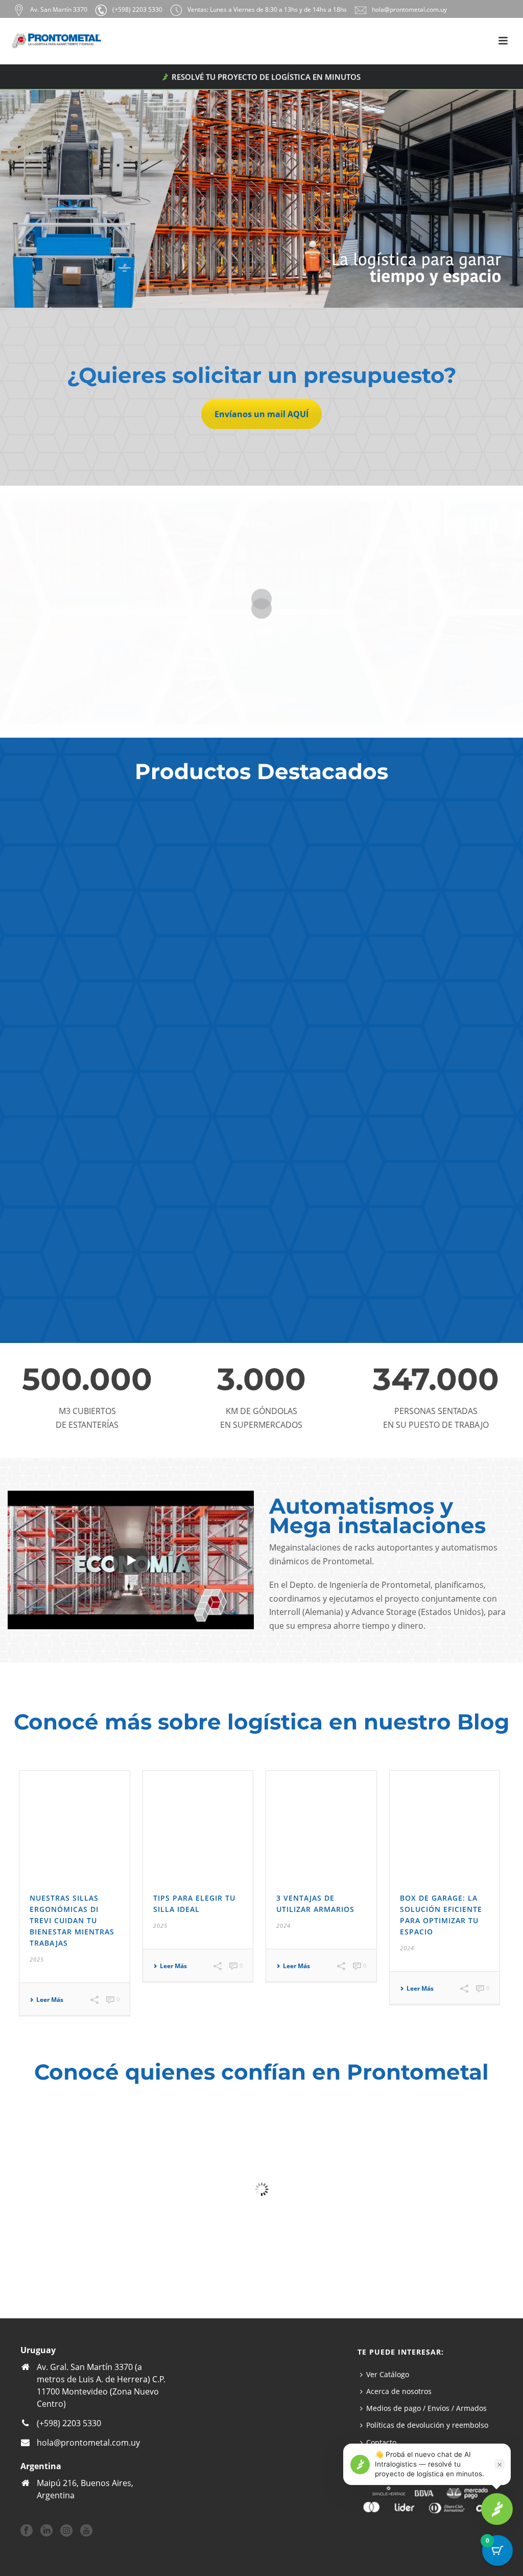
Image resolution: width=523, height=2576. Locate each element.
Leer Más (50, 2000)
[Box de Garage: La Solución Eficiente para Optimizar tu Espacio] (445, 1826)
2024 (283, 1925)
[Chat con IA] (497, 2509)
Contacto (381, 2442)
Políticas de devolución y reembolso (427, 2425)
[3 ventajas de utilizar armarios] (321, 1826)
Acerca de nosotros (399, 2391)
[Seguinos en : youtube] (86, 2531)
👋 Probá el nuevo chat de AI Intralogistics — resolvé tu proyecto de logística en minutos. (430, 2464)
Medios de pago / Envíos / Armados (426, 2408)
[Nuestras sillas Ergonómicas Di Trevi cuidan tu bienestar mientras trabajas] (75, 1826)
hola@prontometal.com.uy (88, 2443)
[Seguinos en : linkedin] (46, 2531)
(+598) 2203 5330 (69, 2423)
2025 (37, 1959)
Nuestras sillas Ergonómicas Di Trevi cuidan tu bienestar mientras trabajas (72, 1920)
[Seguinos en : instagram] (66, 2531)
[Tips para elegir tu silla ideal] (198, 1826)
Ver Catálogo (388, 2374)
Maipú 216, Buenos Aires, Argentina (85, 2489)
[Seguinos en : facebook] (27, 2531)
